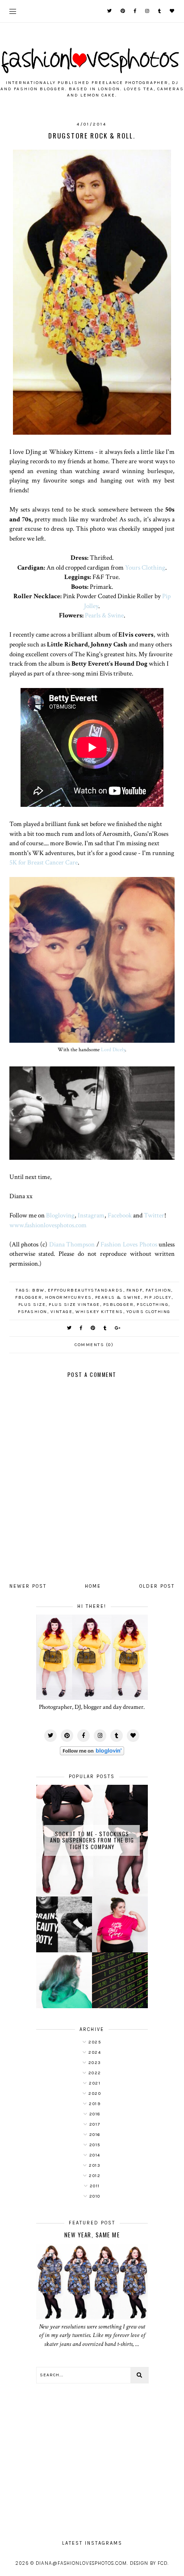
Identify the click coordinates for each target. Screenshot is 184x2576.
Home (93, 1586)
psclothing (153, 1305)
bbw (38, 1290)
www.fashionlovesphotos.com (48, 1225)
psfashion (33, 1312)
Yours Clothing (145, 567)
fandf (135, 1290)
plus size (32, 1305)
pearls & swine (118, 1297)
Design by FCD (149, 2563)
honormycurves (69, 1297)
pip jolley (158, 1297)
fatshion (158, 1290)
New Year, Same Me (92, 2235)
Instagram (91, 1215)
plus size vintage (74, 1305)
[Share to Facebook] (82, 1328)
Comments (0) (94, 1345)
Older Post (157, 1586)
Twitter (154, 1215)
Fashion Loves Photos (129, 1244)
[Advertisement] (92, 2457)
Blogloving (60, 1215)
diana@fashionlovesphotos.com (81, 2563)
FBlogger (29, 1297)
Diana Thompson (72, 1244)
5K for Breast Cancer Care (44, 862)
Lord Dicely (113, 1049)
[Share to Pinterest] (93, 1328)
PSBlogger (119, 1305)
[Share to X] (70, 1328)
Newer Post (28, 1586)
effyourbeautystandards (86, 1290)
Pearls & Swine (104, 615)
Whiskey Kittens (99, 1312)
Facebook (120, 1215)
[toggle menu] (13, 11)
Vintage (62, 1312)
